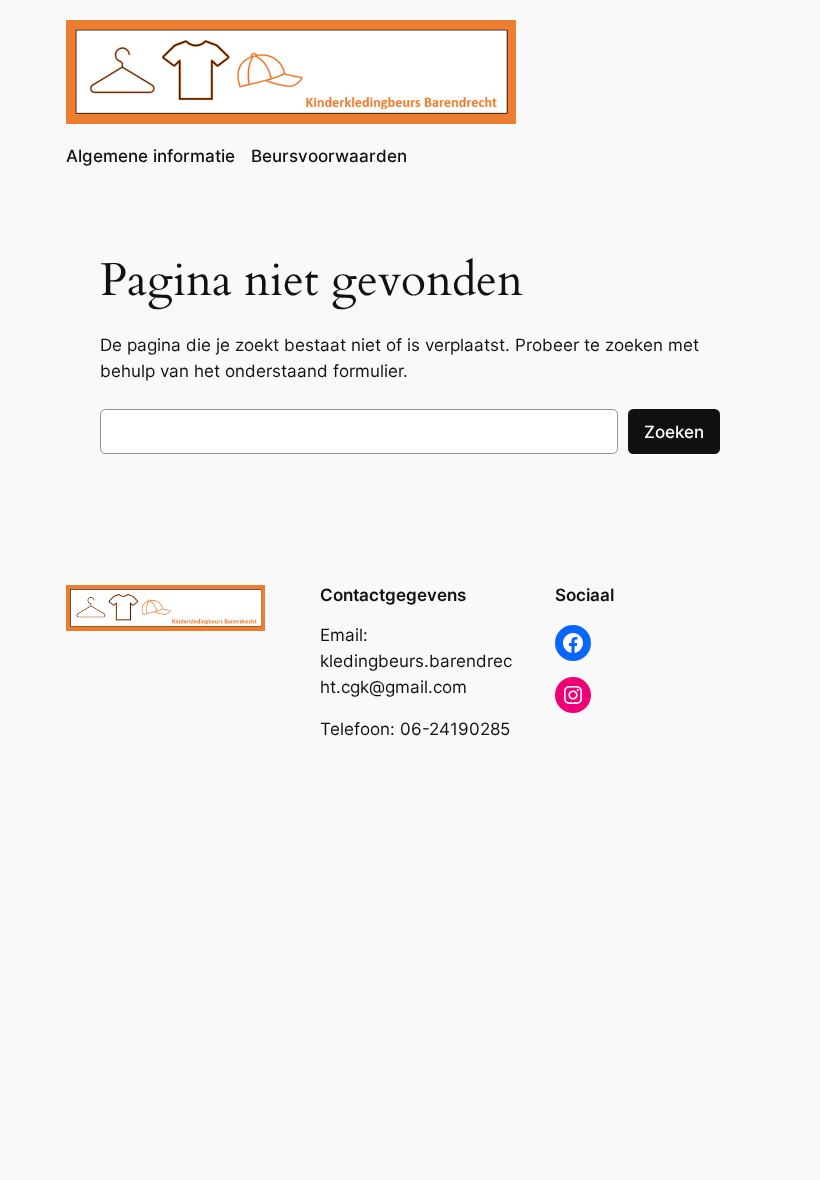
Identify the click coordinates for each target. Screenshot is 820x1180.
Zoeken (674, 432)
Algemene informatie (150, 156)
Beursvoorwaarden (329, 156)
